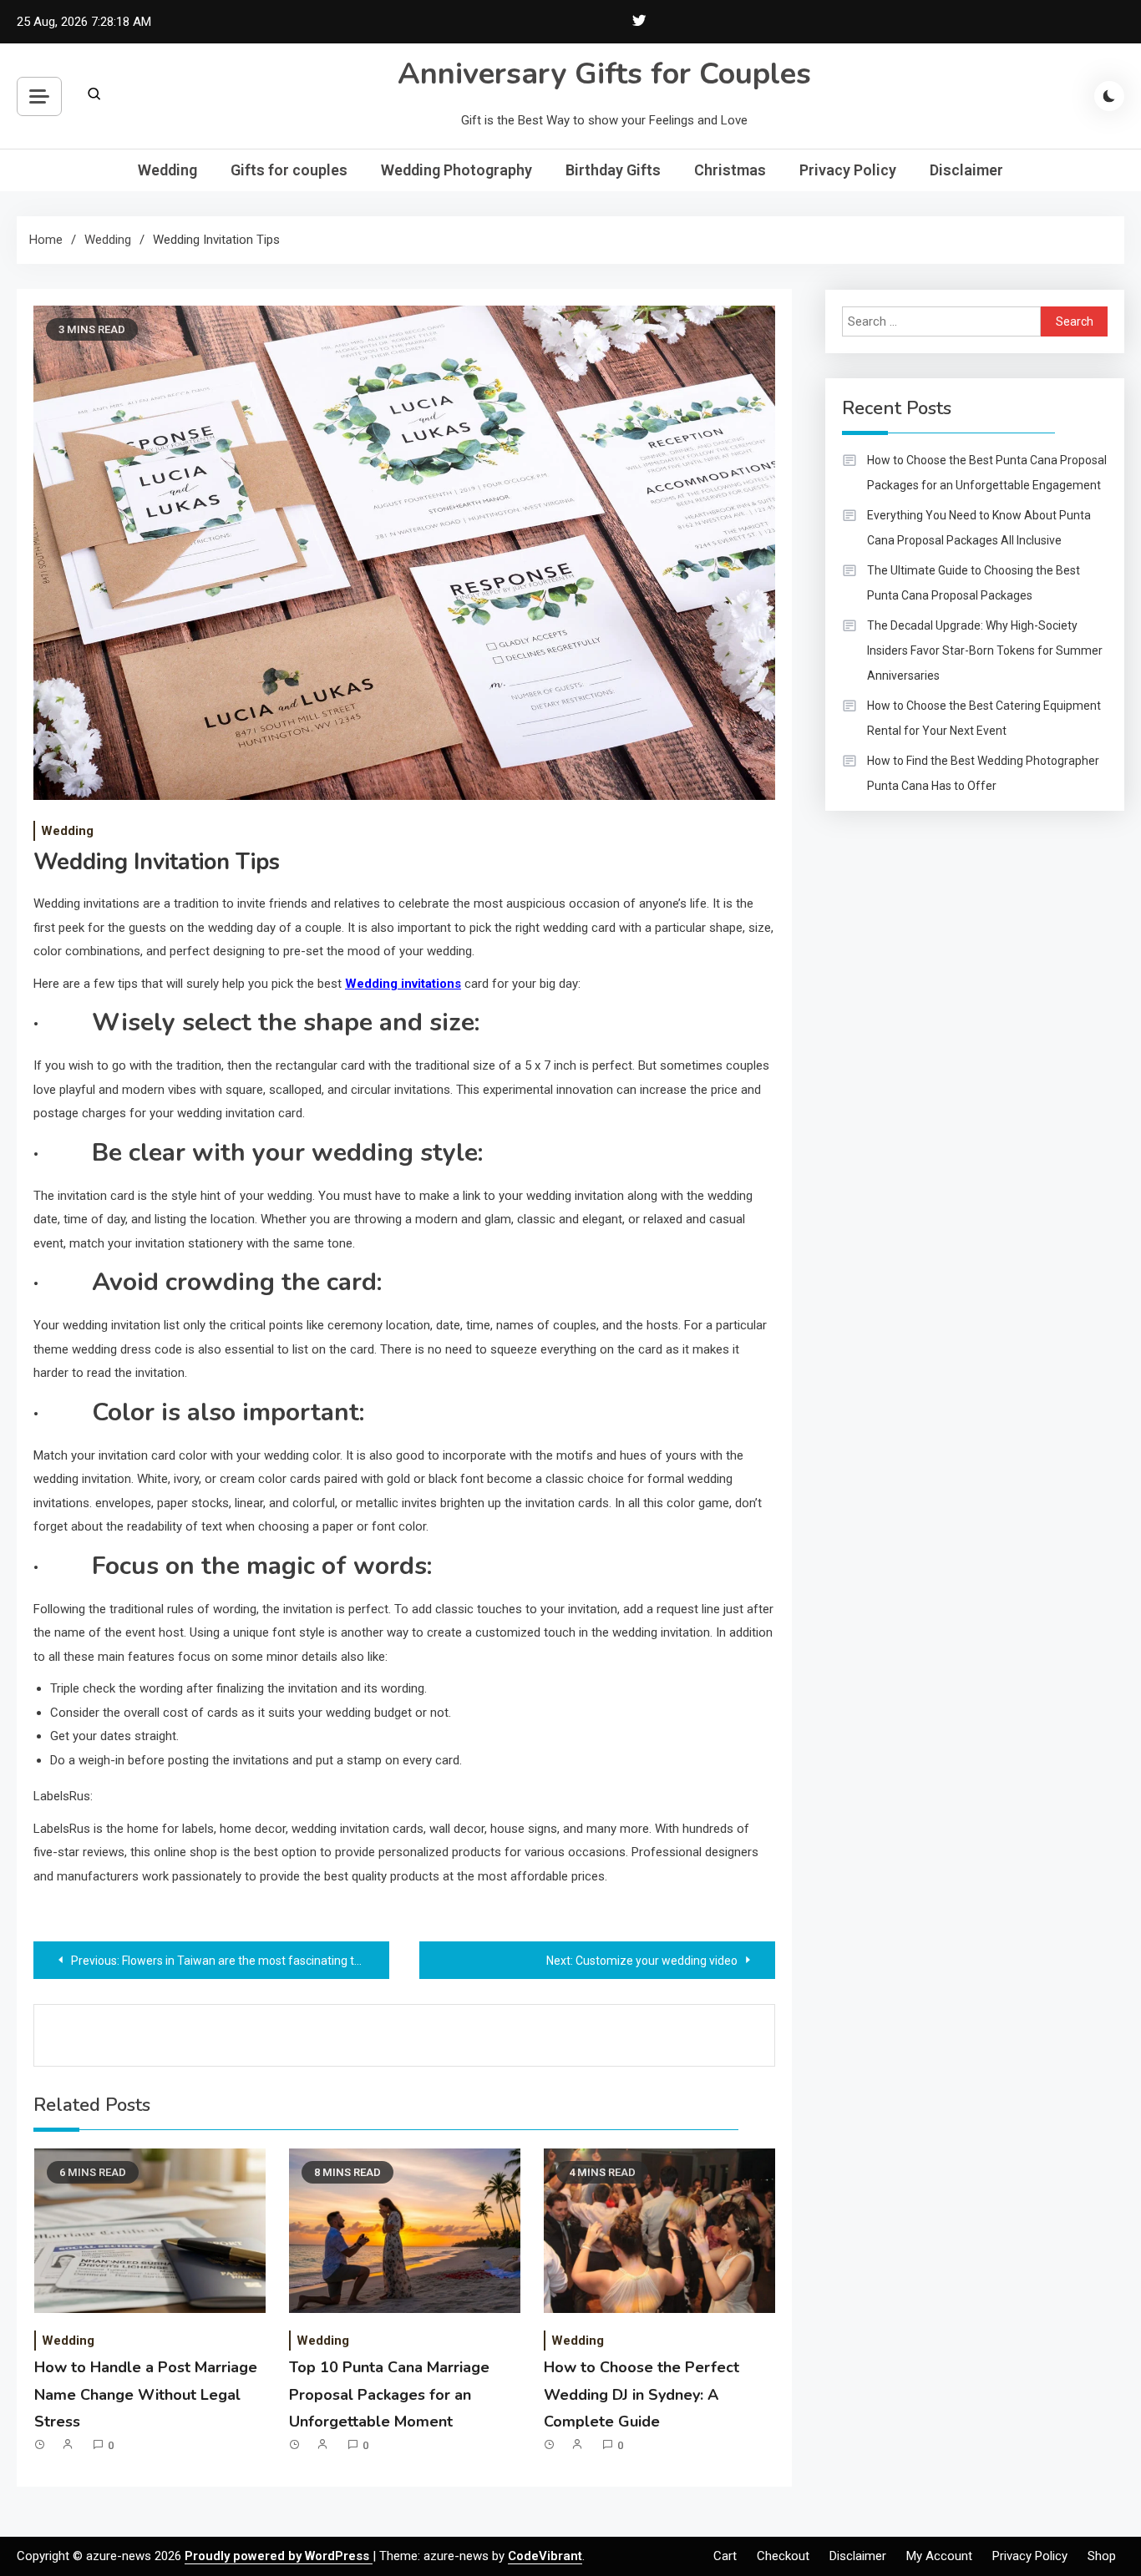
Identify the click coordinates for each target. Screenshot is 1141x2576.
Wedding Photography (456, 170)
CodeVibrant (545, 2556)
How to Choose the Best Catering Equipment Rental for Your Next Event (984, 718)
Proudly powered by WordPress (279, 2556)
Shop (1102, 2556)
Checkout (783, 2556)
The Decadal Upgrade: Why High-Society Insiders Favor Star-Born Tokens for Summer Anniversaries (985, 650)
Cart (725, 2556)
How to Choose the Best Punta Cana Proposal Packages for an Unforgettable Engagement (987, 473)
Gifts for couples (289, 170)
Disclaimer (966, 170)
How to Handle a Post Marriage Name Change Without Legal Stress (146, 2394)
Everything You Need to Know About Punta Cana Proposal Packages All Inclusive (979, 528)
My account (939, 2556)
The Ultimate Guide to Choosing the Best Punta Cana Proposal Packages (974, 583)
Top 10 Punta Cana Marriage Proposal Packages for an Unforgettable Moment (389, 2394)
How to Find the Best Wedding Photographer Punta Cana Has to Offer (983, 773)
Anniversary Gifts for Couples (604, 74)
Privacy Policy (848, 170)
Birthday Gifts (613, 170)
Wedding (167, 170)
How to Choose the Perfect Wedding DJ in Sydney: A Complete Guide (641, 2394)
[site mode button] (1109, 96)
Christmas (730, 170)
